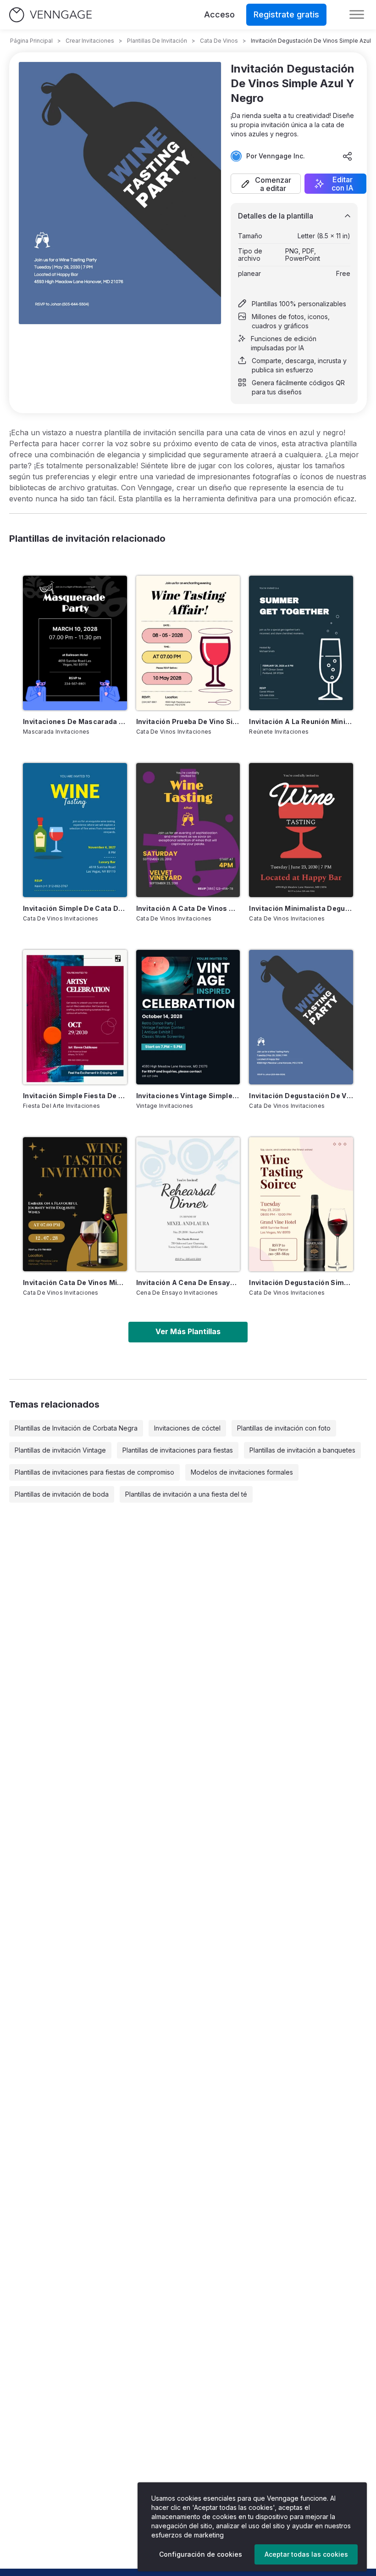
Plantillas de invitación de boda (62, 1494)
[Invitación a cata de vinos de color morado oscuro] (188, 830)
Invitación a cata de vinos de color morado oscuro (188, 908)
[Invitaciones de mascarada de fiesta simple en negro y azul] (75, 643)
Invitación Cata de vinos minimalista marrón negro (75, 1282)
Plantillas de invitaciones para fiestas (178, 1450)
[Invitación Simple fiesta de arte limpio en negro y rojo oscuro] (75, 1017)
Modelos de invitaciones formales (242, 1472)
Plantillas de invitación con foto (284, 1428)
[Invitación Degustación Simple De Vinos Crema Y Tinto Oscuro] (301, 1204)
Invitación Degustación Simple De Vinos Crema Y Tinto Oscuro (301, 1282)
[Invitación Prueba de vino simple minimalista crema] (188, 643)
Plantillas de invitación (157, 41)
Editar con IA (343, 184)
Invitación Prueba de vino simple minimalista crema (188, 721)
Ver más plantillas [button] (188, 1331)
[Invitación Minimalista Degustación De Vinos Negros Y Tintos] (301, 830)
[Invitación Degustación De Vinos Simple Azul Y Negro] (301, 1017)
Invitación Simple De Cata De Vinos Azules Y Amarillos (75, 908)
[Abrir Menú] (357, 15)
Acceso (219, 14)
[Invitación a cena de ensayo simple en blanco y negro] (188, 1204)
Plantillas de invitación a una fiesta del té (186, 1494)
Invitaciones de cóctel (187, 1428)
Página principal (31, 41)
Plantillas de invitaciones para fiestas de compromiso (94, 1472)
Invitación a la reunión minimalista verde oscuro (301, 721)
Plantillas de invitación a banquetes (302, 1450)
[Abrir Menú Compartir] (348, 156)
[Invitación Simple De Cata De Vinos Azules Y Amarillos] (75, 830)
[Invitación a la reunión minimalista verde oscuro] (301, 643)
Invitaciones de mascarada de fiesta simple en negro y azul (75, 721)
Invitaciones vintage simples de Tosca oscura (188, 1096)
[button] (266, 184)
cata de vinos (219, 41)
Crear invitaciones (90, 41)
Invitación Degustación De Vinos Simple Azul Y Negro (301, 1096)
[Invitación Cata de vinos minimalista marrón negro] (75, 1204)
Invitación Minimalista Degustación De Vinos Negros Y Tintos (301, 908)
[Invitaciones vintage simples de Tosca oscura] (188, 1017)
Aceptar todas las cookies (306, 2554)
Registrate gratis (286, 14)
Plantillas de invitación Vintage (60, 1450)
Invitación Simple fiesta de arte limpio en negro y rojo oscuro (75, 1096)
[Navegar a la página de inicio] (50, 15)
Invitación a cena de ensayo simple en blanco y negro (188, 1282)
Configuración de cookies (201, 2554)
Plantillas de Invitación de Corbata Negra (76, 1428)
